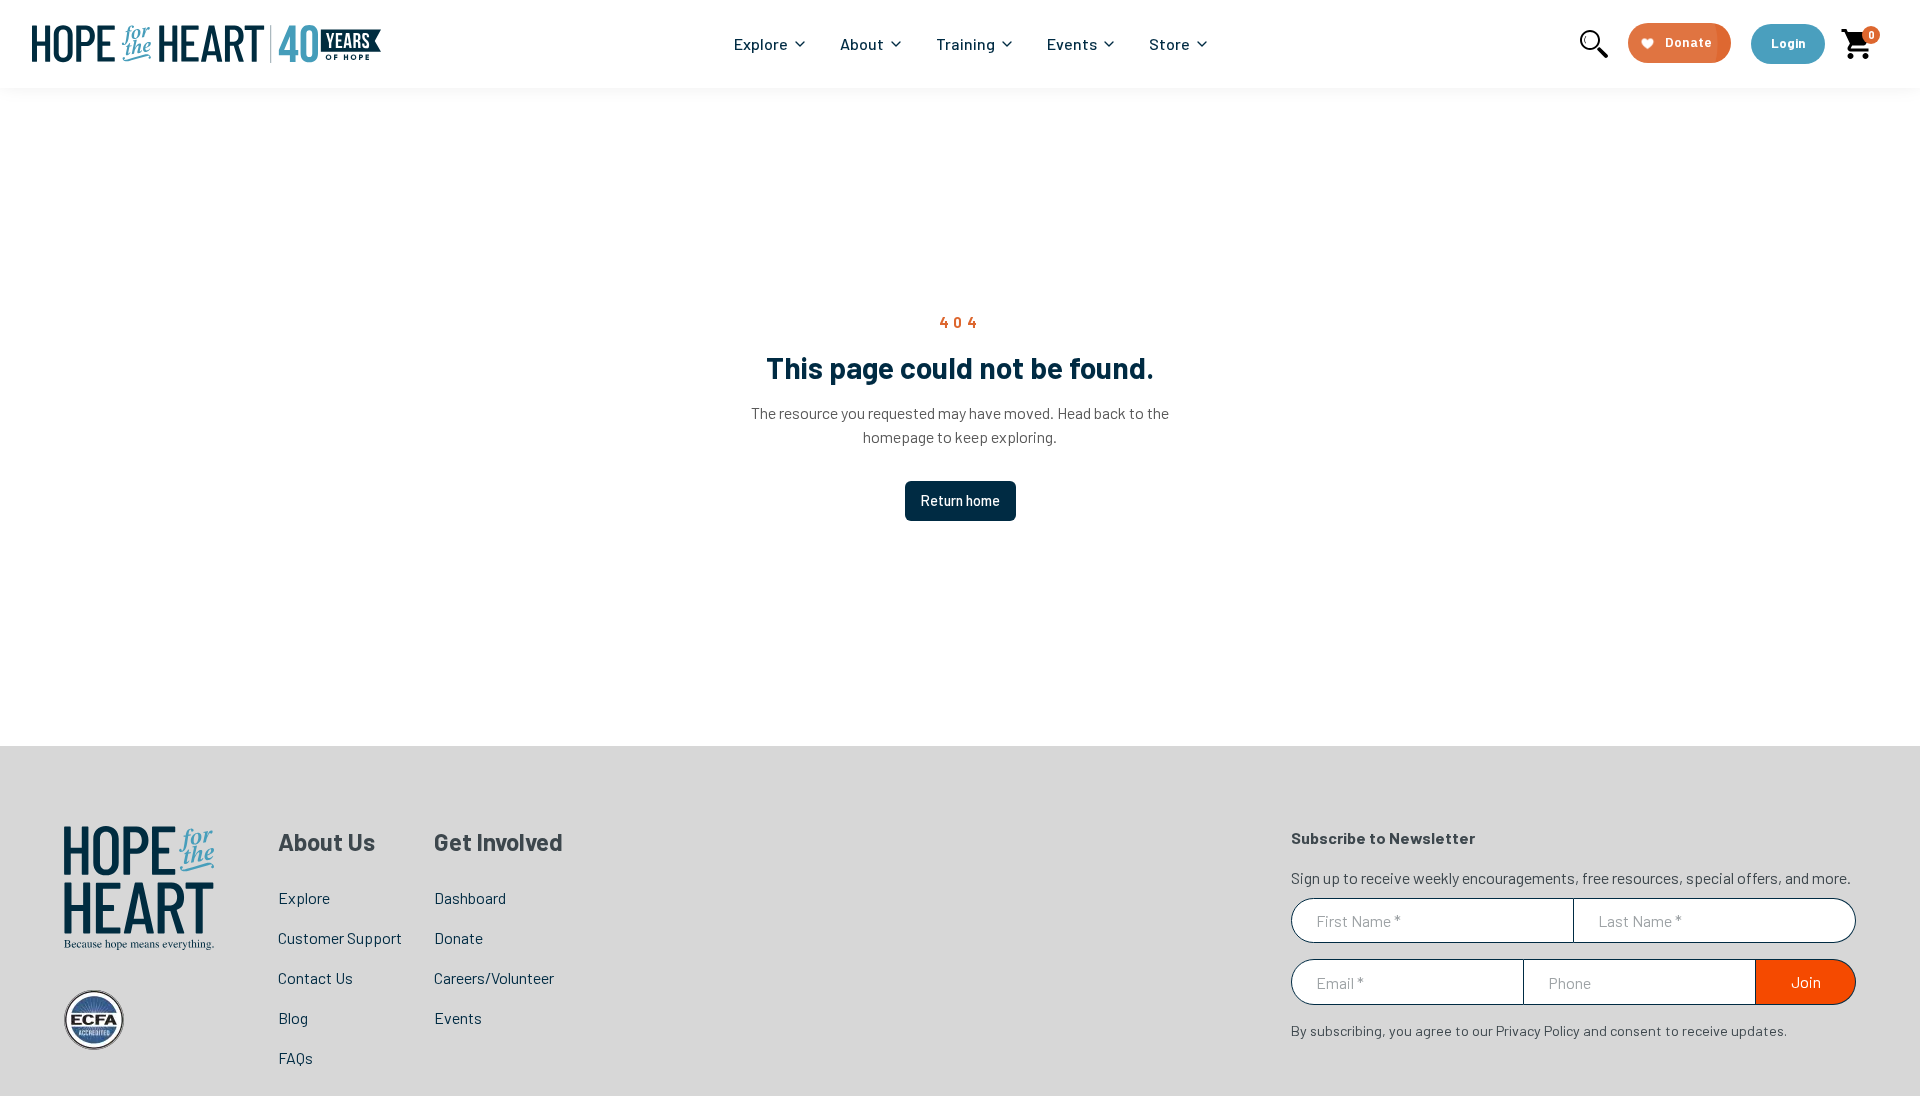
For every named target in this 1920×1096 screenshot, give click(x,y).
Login (1788, 43)
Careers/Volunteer (494, 977)
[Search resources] (1594, 44)
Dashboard (470, 897)
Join (1806, 981)
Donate (458, 937)
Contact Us (315, 977)
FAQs (295, 1057)
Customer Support (340, 937)
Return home (960, 500)
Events (458, 1017)
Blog (293, 1017)
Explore (304, 897)
